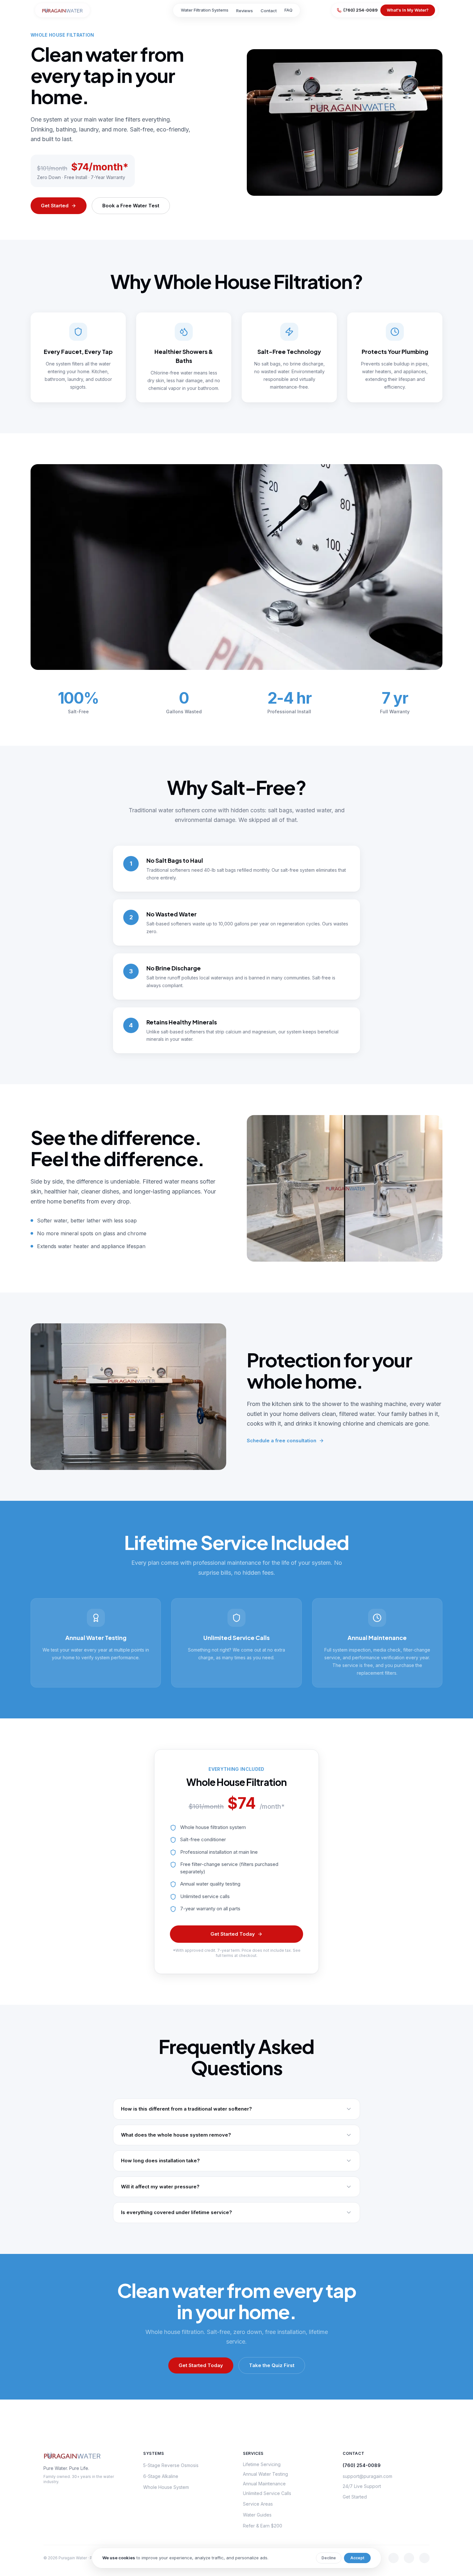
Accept (357, 2558)
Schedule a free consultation (282, 1441)
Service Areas (258, 2504)
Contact (269, 11)
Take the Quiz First (272, 2365)
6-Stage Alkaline (161, 2476)
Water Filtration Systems (205, 10)
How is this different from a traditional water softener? (186, 2109)
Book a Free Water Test (131, 206)
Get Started (55, 206)
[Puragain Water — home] (62, 10)
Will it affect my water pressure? (160, 2187)
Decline (329, 2558)
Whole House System (166, 2487)
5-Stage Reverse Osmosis (171, 2465)
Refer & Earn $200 (263, 2526)
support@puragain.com (367, 2476)
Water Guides (257, 2515)
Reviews (245, 11)
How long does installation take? (160, 2161)
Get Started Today (233, 1934)
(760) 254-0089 (361, 10)
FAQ (288, 10)
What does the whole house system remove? (176, 2135)
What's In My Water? (408, 10)
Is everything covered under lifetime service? (176, 2212)
